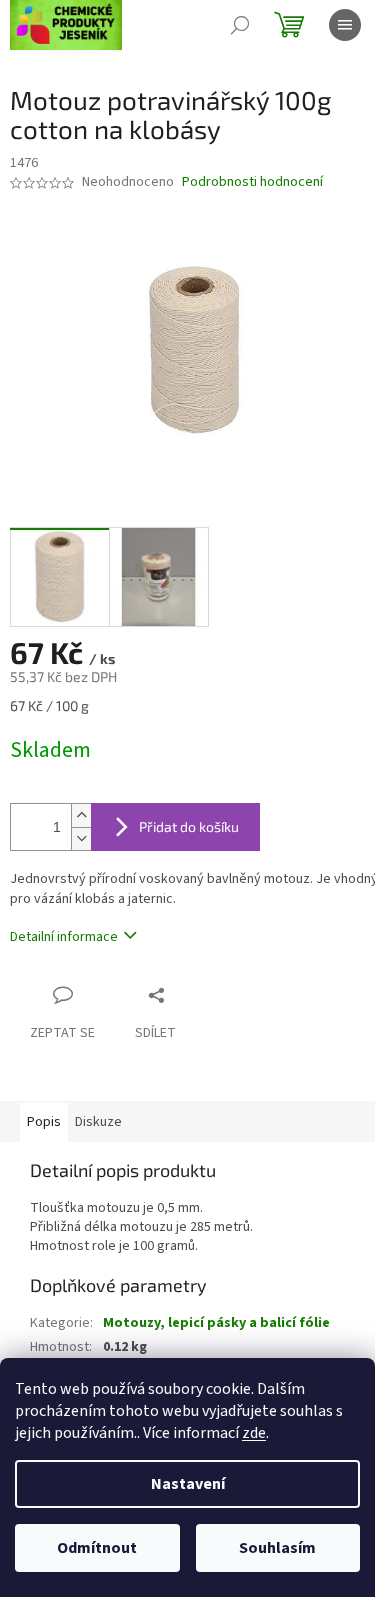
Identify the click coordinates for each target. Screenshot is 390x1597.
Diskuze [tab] (98, 1122)
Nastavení (188, 1484)
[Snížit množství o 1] (81, 838)
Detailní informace (64, 937)
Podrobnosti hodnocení (252, 182)
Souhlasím (277, 1548)
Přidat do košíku (189, 826)
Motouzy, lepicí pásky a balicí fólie (216, 1323)
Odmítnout (97, 1548)
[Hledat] (240, 25)
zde (254, 1433)
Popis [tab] (44, 1122)
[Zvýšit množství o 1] (81, 815)
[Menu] (345, 25)
